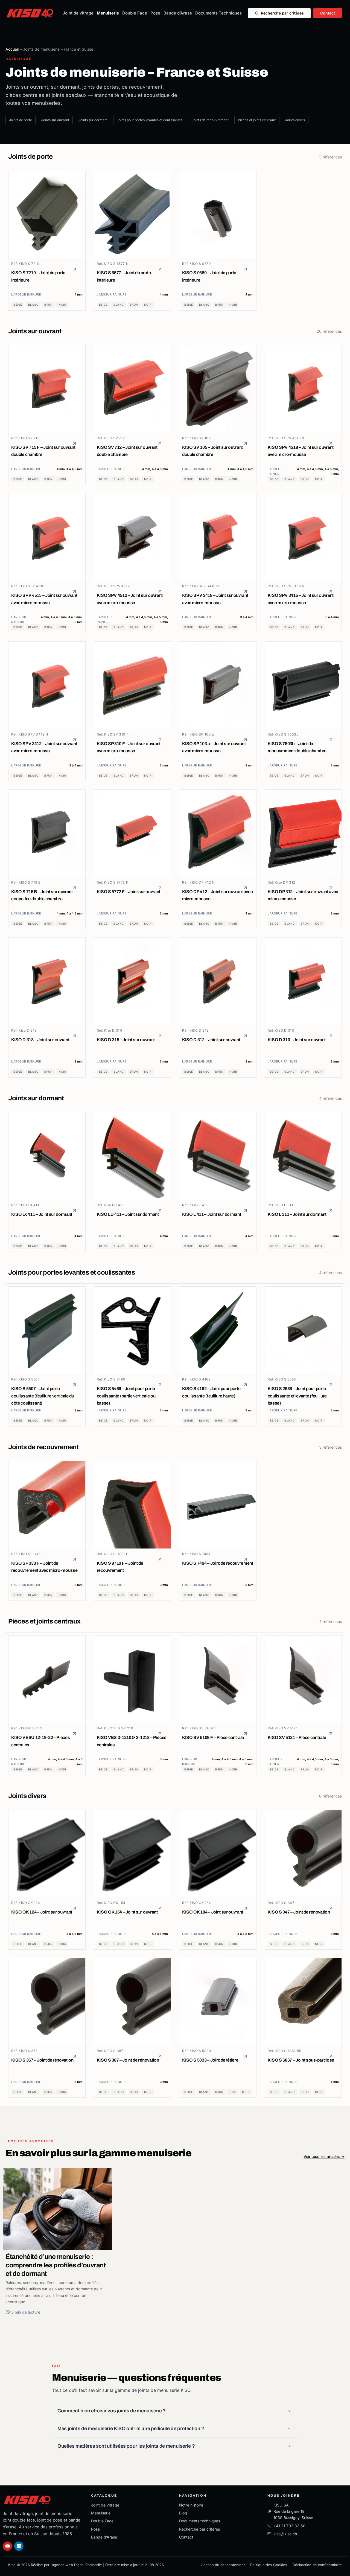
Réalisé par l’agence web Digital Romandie (66, 2565)
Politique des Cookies (269, 2565)
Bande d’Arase (178, 13)
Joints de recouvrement (210, 120)
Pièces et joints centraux (257, 120)
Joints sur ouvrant (55, 120)
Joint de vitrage (78, 13)
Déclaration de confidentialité (317, 2565)
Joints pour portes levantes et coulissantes (150, 120)
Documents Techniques (218, 13)
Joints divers (295, 120)
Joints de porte (21, 120)
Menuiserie (108, 13)
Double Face (135, 13)
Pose (155, 13)
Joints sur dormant (93, 120)
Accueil (12, 49)
